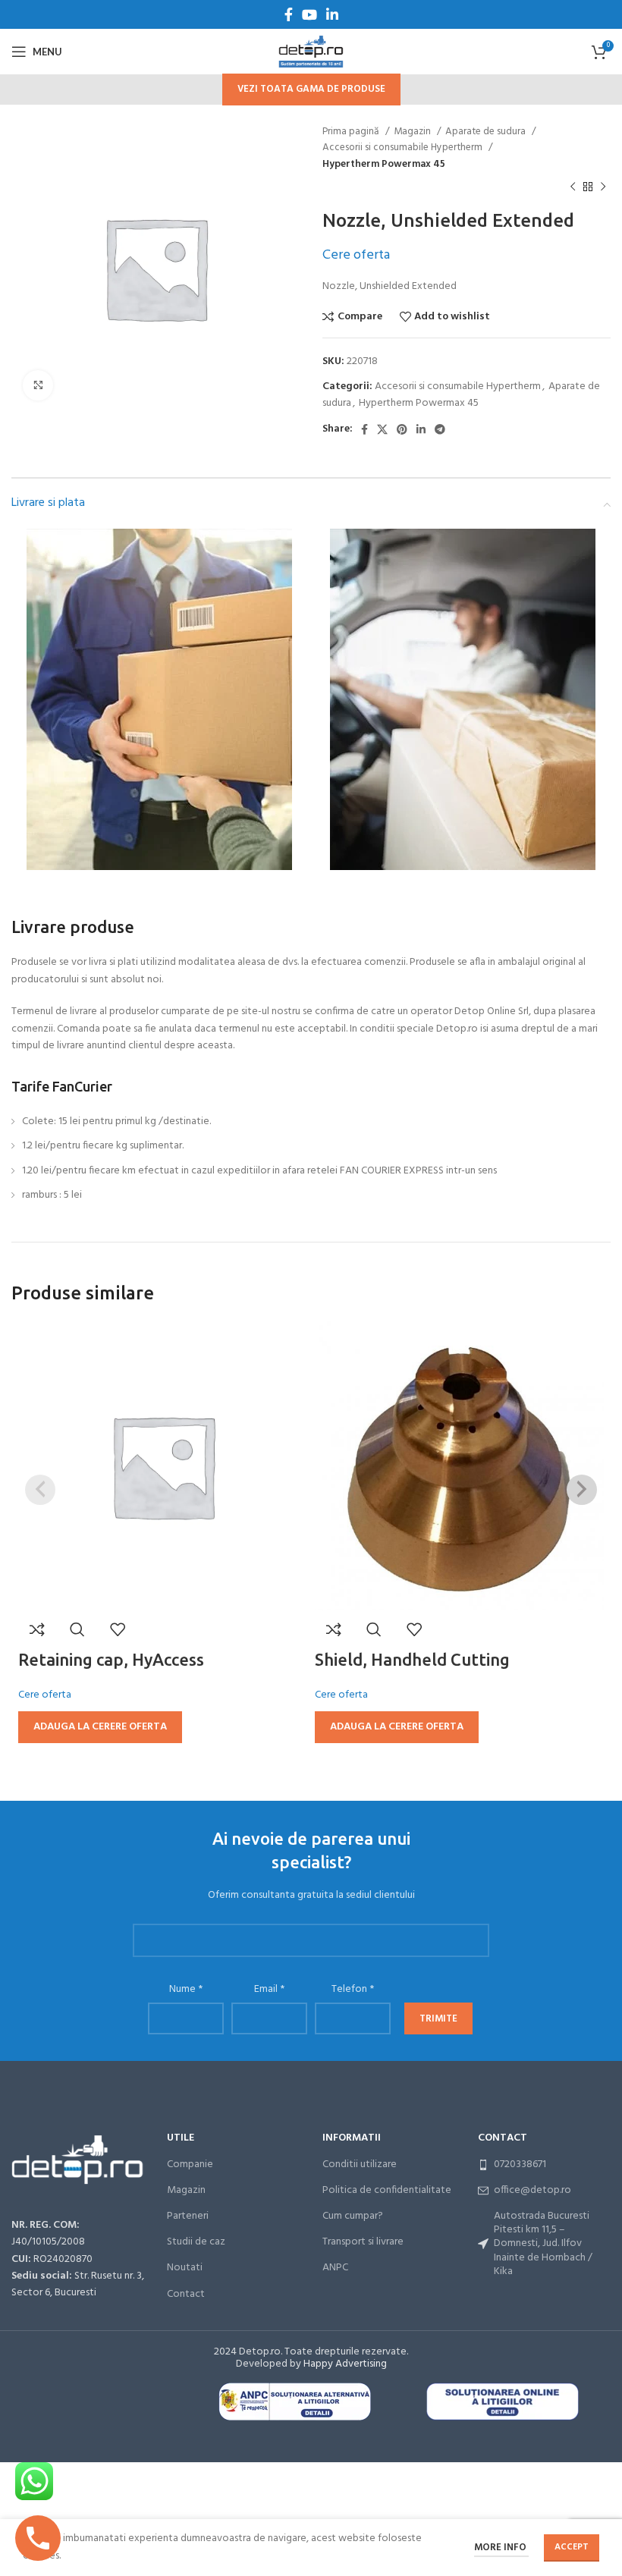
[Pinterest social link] (402, 429)
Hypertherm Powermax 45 (384, 164)
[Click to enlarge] (38, 385)
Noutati (185, 2268)
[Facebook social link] (289, 14)
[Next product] (603, 187)
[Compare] (37, 1629)
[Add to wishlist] (118, 1629)
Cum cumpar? (353, 2216)
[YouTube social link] (309, 14)
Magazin (413, 132)
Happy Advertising (345, 2364)
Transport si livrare (363, 2242)
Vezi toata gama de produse (311, 89)
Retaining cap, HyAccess (111, 1659)
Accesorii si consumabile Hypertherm (404, 148)
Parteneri (188, 2216)
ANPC (335, 2268)
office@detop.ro (532, 2190)
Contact (186, 2294)
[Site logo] (311, 52)
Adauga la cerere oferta (100, 1727)
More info (501, 2548)
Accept (572, 2547)
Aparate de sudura (487, 132)
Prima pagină (352, 132)
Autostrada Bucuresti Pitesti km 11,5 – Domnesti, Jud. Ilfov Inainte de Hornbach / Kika (543, 2244)
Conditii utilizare (360, 2164)
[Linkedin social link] (332, 14)
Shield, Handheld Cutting (412, 1659)
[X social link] (382, 429)
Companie (190, 2164)
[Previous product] (573, 187)
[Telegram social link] (440, 429)
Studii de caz (196, 2242)
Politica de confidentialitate (387, 2190)
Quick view (77, 1629)
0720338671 (520, 2164)
